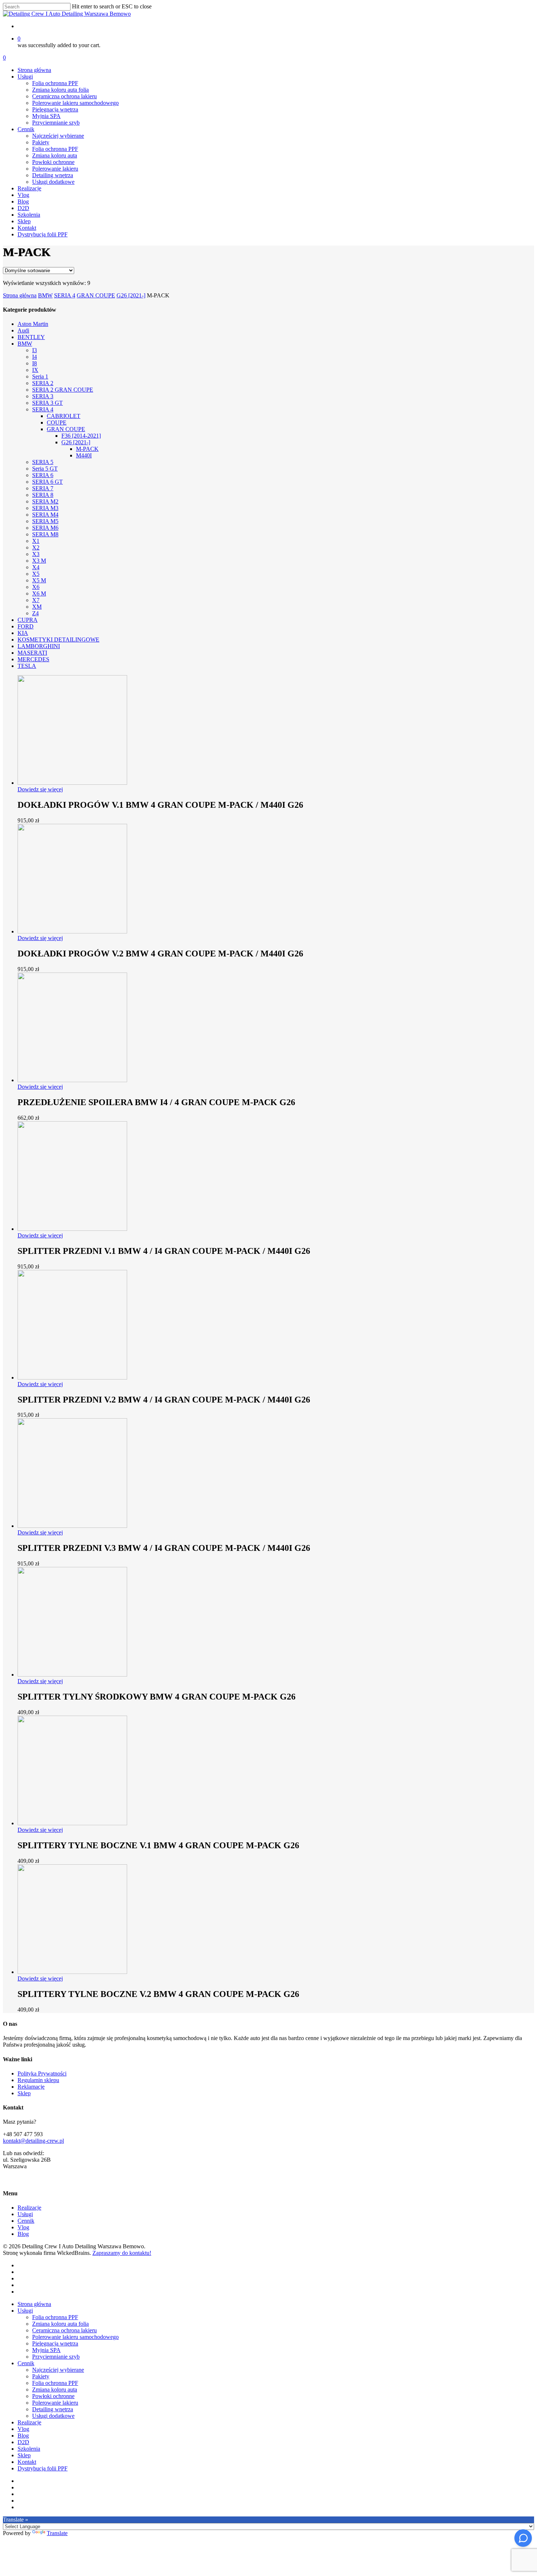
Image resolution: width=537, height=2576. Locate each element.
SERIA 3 (43, 396)
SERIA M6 (45, 528)
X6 (36, 587)
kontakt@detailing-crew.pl (33, 2141)
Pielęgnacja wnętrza (55, 2343)
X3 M (39, 561)
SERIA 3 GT (47, 403)
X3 (36, 554)
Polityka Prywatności (42, 2073)
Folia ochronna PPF (55, 2317)
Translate (57, 2533)
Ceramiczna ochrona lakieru (64, 2330)
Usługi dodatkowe (53, 2416)
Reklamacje (31, 2087)
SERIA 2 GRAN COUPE (63, 390)
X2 (36, 547)
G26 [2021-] (131, 295)
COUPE (57, 423)
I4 (35, 357)
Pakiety (41, 2376)
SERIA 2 (43, 383)
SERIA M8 (45, 534)
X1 (36, 541)
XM (37, 607)
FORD (26, 626)
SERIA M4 (45, 515)
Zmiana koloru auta (55, 2389)
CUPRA (28, 620)
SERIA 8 (43, 495)
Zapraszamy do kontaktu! (122, 2253)
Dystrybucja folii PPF (43, 2468)
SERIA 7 (43, 488)
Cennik (26, 2221)
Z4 (35, 613)
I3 (35, 350)
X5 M (39, 580)
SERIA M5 (45, 521)
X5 (36, 574)
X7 (36, 600)
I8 (35, 363)
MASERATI (32, 653)
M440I (84, 455)
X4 (36, 567)
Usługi (25, 2214)
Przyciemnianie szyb (56, 2357)
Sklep (24, 2093)
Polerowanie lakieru (55, 2403)
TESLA (27, 666)
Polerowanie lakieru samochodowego (75, 2337)
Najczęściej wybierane (58, 2370)
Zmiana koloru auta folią (60, 2324)
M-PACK (87, 449)
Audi (23, 330)
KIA (23, 633)
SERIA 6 (43, 475)
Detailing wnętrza (53, 2409)
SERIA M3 (45, 508)
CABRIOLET (64, 416)
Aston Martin (33, 324)
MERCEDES (33, 659)
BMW (45, 295)
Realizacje (29, 2208)
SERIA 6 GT (47, 482)
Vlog (23, 2227)
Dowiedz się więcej (40, 789)
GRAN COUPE (96, 295)
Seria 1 (40, 376)
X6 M (39, 593)
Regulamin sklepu (38, 2080)
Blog (23, 2234)
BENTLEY (31, 337)
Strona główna (20, 295)
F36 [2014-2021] (81, 436)
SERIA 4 (65, 295)
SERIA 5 (43, 462)
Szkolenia (29, 2449)
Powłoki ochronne (53, 2396)
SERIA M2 (45, 501)
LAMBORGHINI (39, 646)
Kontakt (27, 2462)
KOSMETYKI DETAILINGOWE (58, 640)
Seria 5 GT (45, 469)
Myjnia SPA (46, 2350)
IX (35, 370)
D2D (23, 2442)
